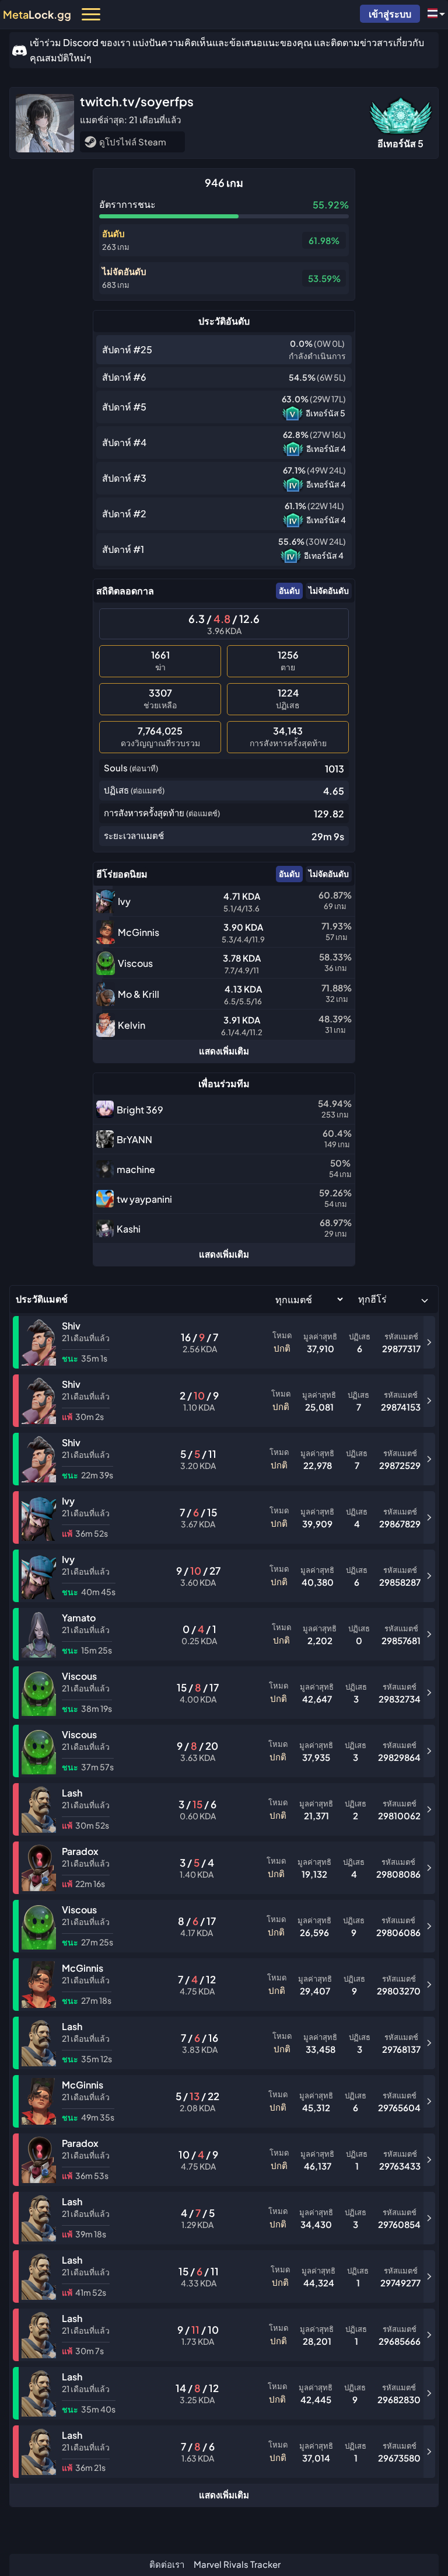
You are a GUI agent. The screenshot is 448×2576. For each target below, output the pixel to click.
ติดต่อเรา (167, 2564)
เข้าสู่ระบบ (390, 14)
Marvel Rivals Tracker (237, 2564)
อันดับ (289, 590)
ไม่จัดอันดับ (329, 590)
